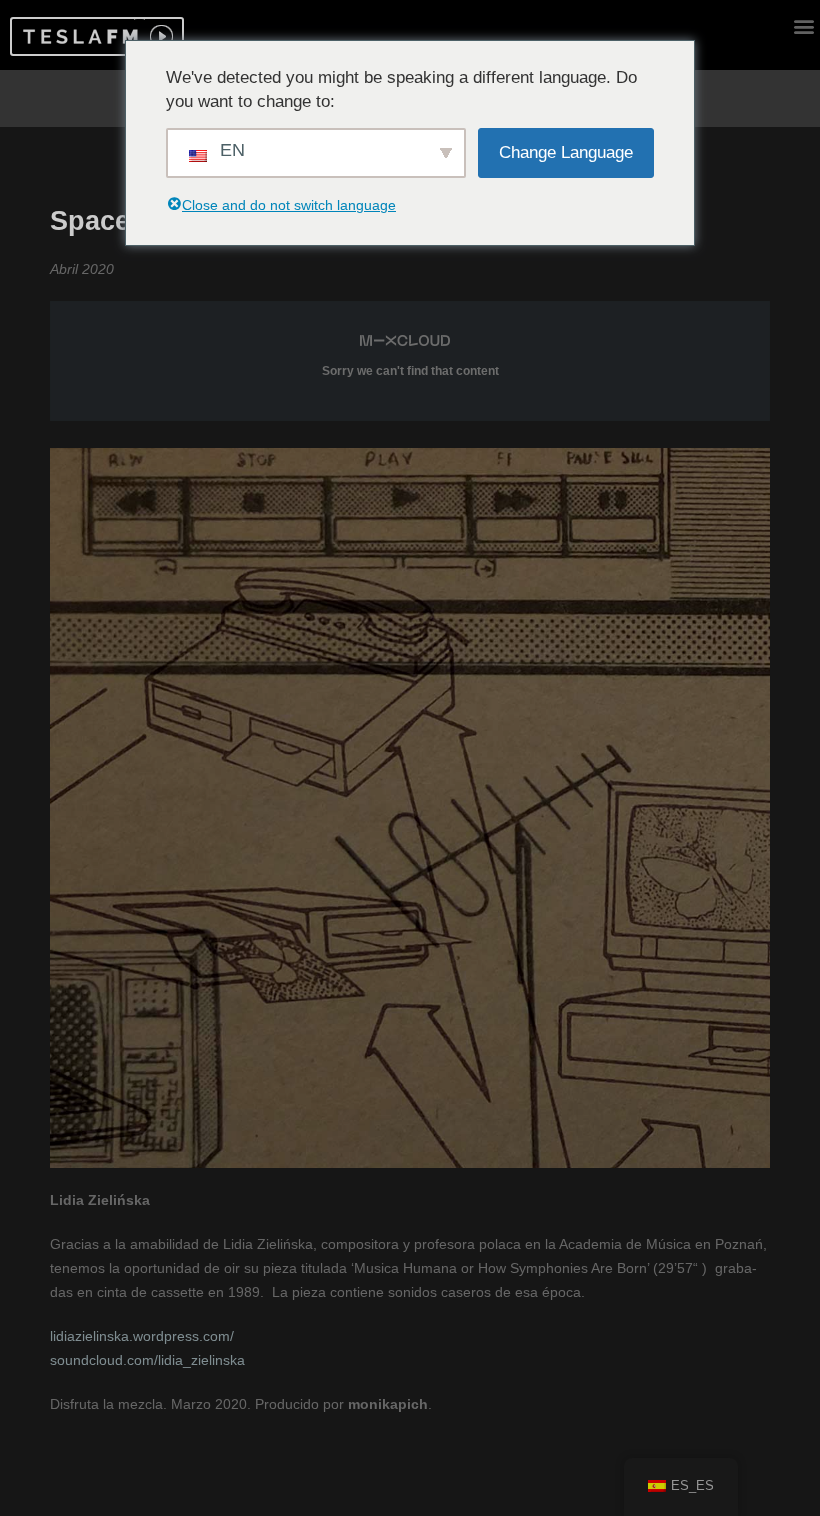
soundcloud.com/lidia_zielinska (147, 1360)
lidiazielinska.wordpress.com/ (142, 1336)
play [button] (159, 36)
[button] (77, 36)
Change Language (566, 152)
